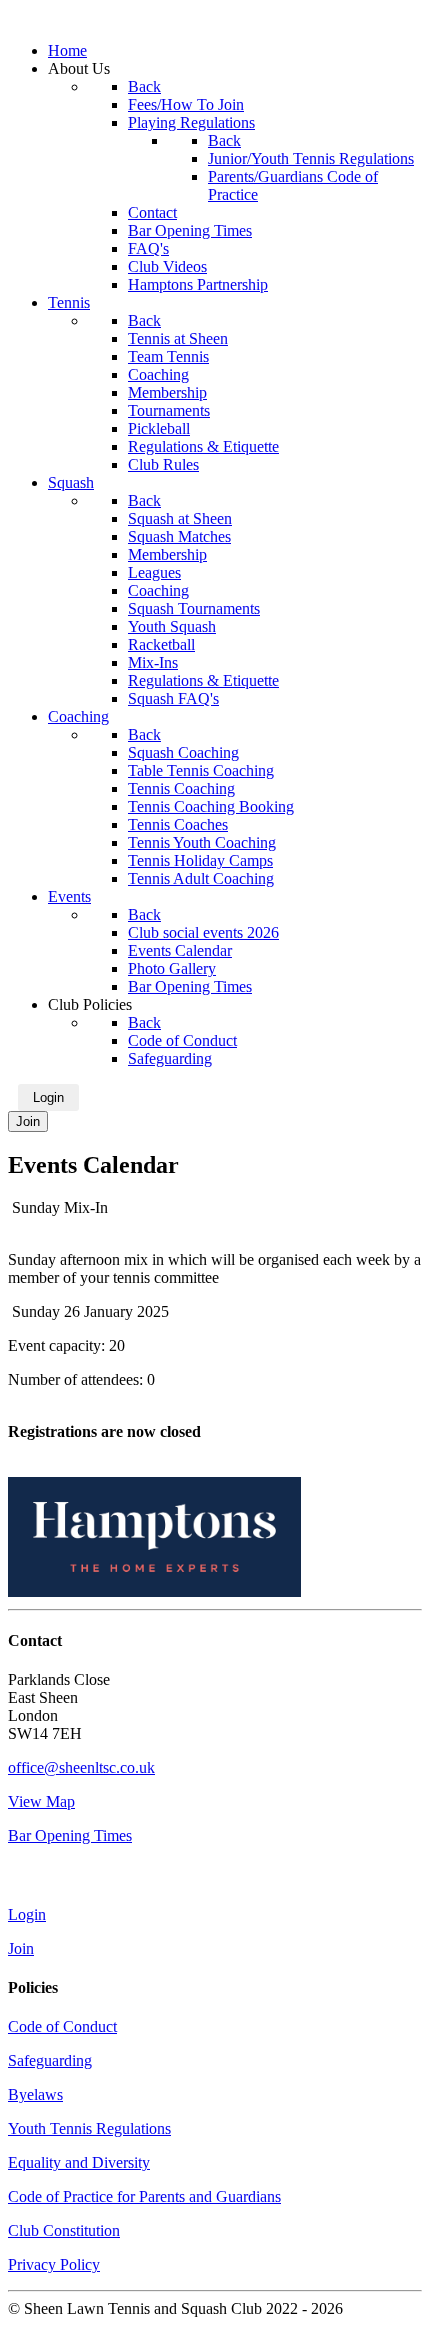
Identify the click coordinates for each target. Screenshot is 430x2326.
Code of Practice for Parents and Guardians (144, 2196)
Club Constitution (64, 2230)
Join (28, 1121)
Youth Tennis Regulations (89, 2128)
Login (48, 1097)
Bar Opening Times (70, 1835)
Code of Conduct (62, 2026)
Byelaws (35, 2094)
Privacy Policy (54, 2264)
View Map (41, 1801)
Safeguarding (50, 2060)
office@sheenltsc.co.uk (81, 1767)
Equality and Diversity (79, 2162)
